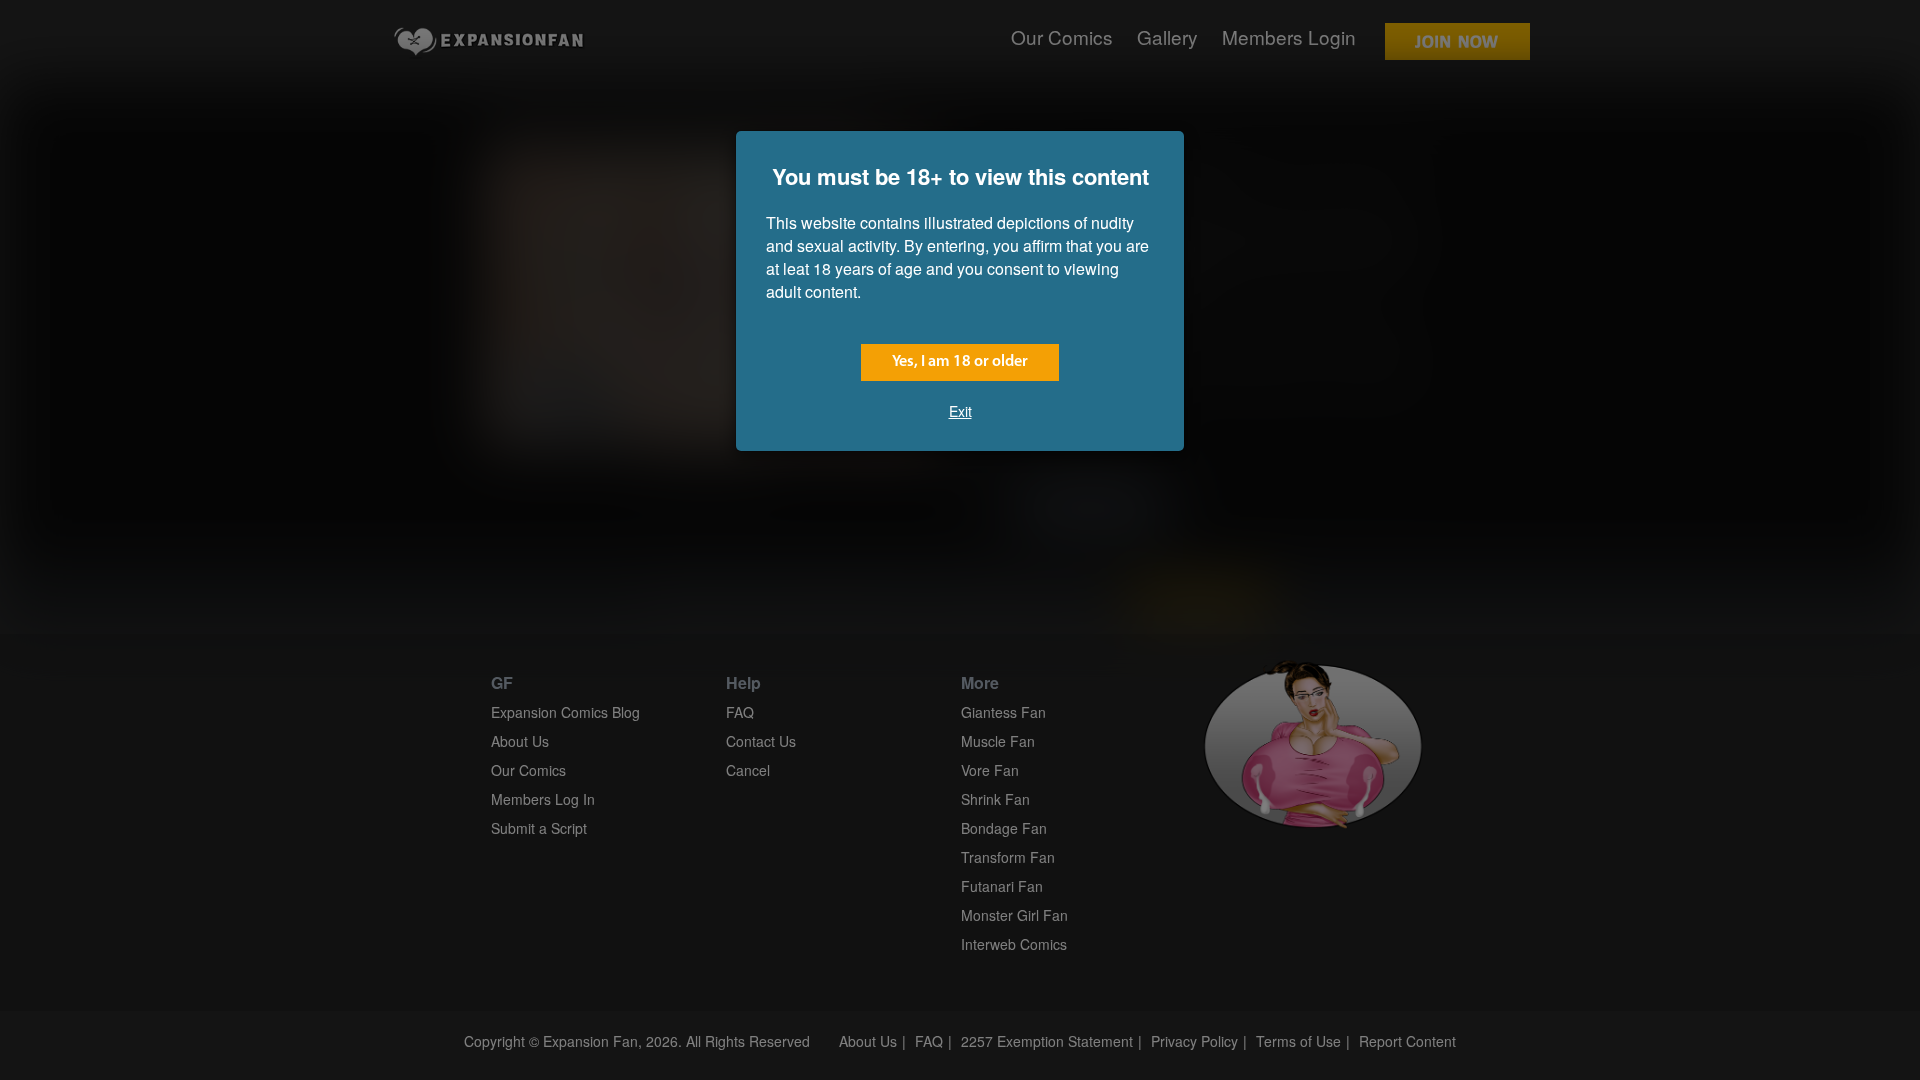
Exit (960, 411)
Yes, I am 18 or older (960, 362)
